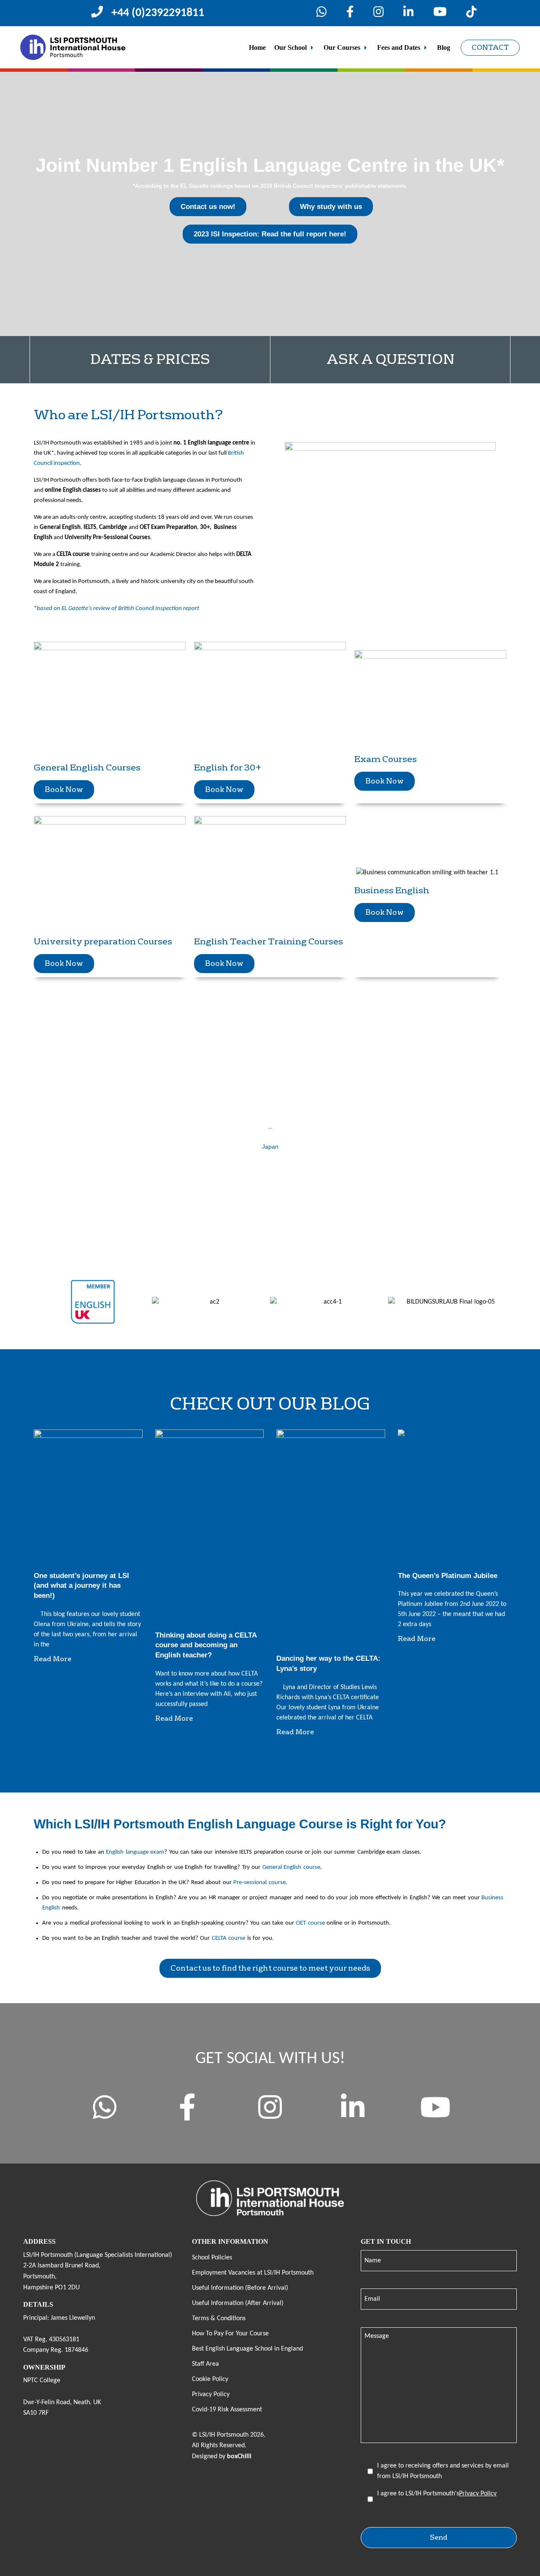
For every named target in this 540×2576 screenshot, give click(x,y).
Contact (490, 47)
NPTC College (42, 2381)
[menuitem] (257, 48)
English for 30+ (228, 767)
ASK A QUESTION (390, 359)
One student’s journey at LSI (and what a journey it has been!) (81, 1586)
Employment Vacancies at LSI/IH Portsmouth (253, 2273)
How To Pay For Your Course (230, 2334)
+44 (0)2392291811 (158, 13)
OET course (310, 1923)
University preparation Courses (103, 941)
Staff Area (205, 2364)
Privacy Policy (211, 2394)
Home (257, 47)
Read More (53, 1659)
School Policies (212, 2258)
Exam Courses (386, 759)
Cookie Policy (210, 2379)
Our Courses (342, 47)
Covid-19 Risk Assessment (227, 2410)
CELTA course (73, 555)
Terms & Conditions (219, 2318)
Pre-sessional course (259, 1883)
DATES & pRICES (150, 359)
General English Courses (87, 767)
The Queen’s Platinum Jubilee (448, 1576)
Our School (290, 47)
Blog (444, 47)
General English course (291, 1867)
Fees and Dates (399, 47)
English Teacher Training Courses (269, 941)
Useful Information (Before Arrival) (240, 2288)
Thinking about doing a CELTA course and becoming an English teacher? (206, 1645)
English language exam (135, 1852)
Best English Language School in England (247, 2349)
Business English (392, 890)
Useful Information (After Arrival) (238, 2303)
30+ (205, 527)
